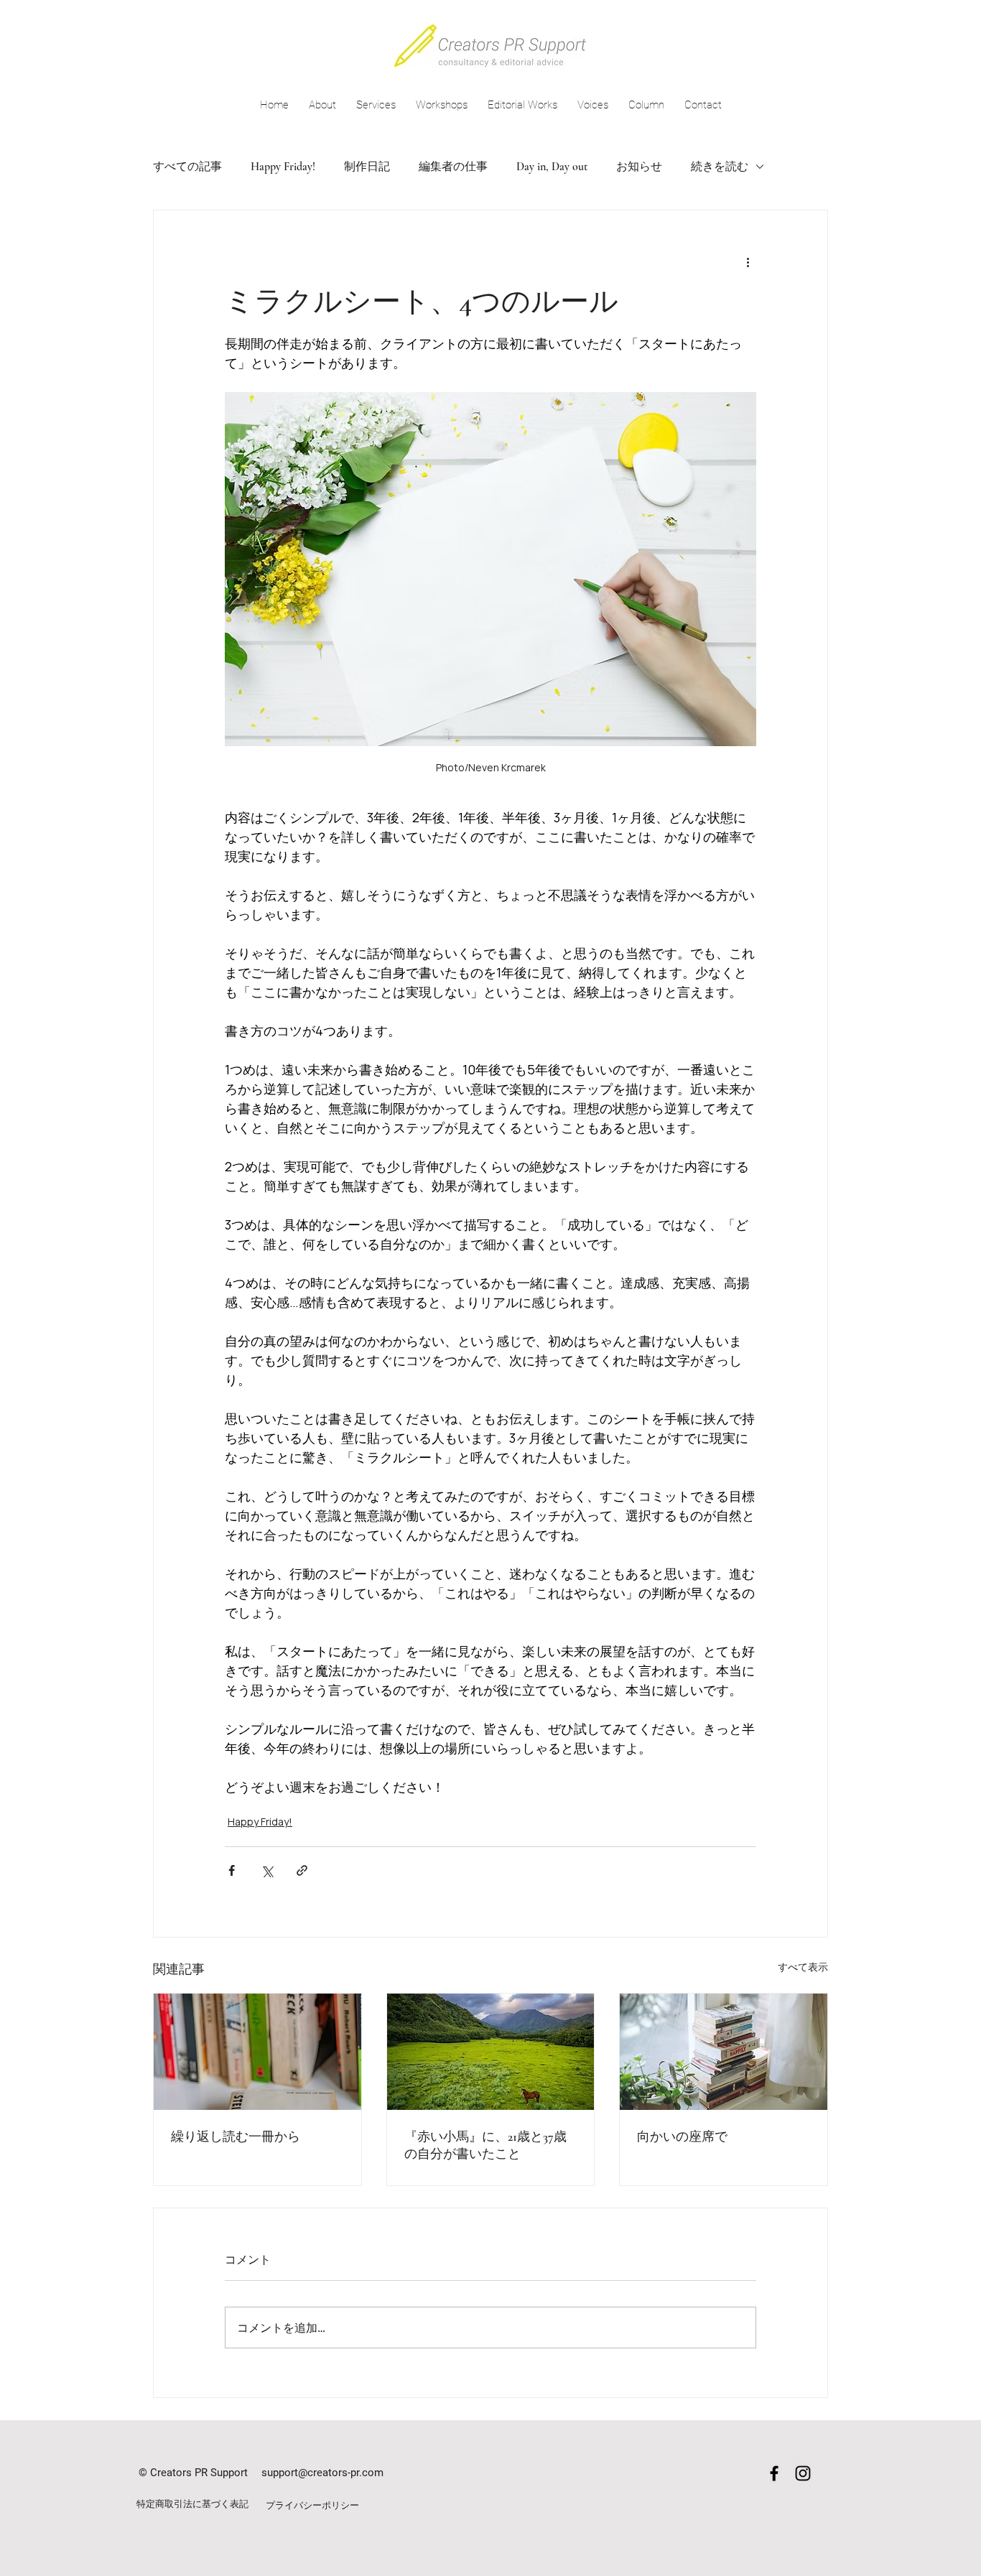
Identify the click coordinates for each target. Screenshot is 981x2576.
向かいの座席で (682, 2136)
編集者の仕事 (453, 167)
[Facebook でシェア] (232, 1870)
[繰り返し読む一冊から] (257, 2052)
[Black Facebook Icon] (774, 2473)
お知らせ (639, 167)
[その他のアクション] (748, 262)
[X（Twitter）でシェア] (267, 1870)
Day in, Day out (552, 167)
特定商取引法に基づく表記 (192, 2504)
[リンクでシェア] (302, 1870)
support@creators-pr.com (322, 2473)
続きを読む (720, 167)
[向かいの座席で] (724, 2052)
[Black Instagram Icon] (803, 2473)
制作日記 (367, 167)
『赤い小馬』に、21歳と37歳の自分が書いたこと (485, 2145)
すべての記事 (187, 167)
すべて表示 (803, 1967)
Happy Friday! (283, 167)
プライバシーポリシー (312, 2505)
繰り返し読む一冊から (236, 2136)
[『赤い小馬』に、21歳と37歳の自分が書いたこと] (491, 2052)
